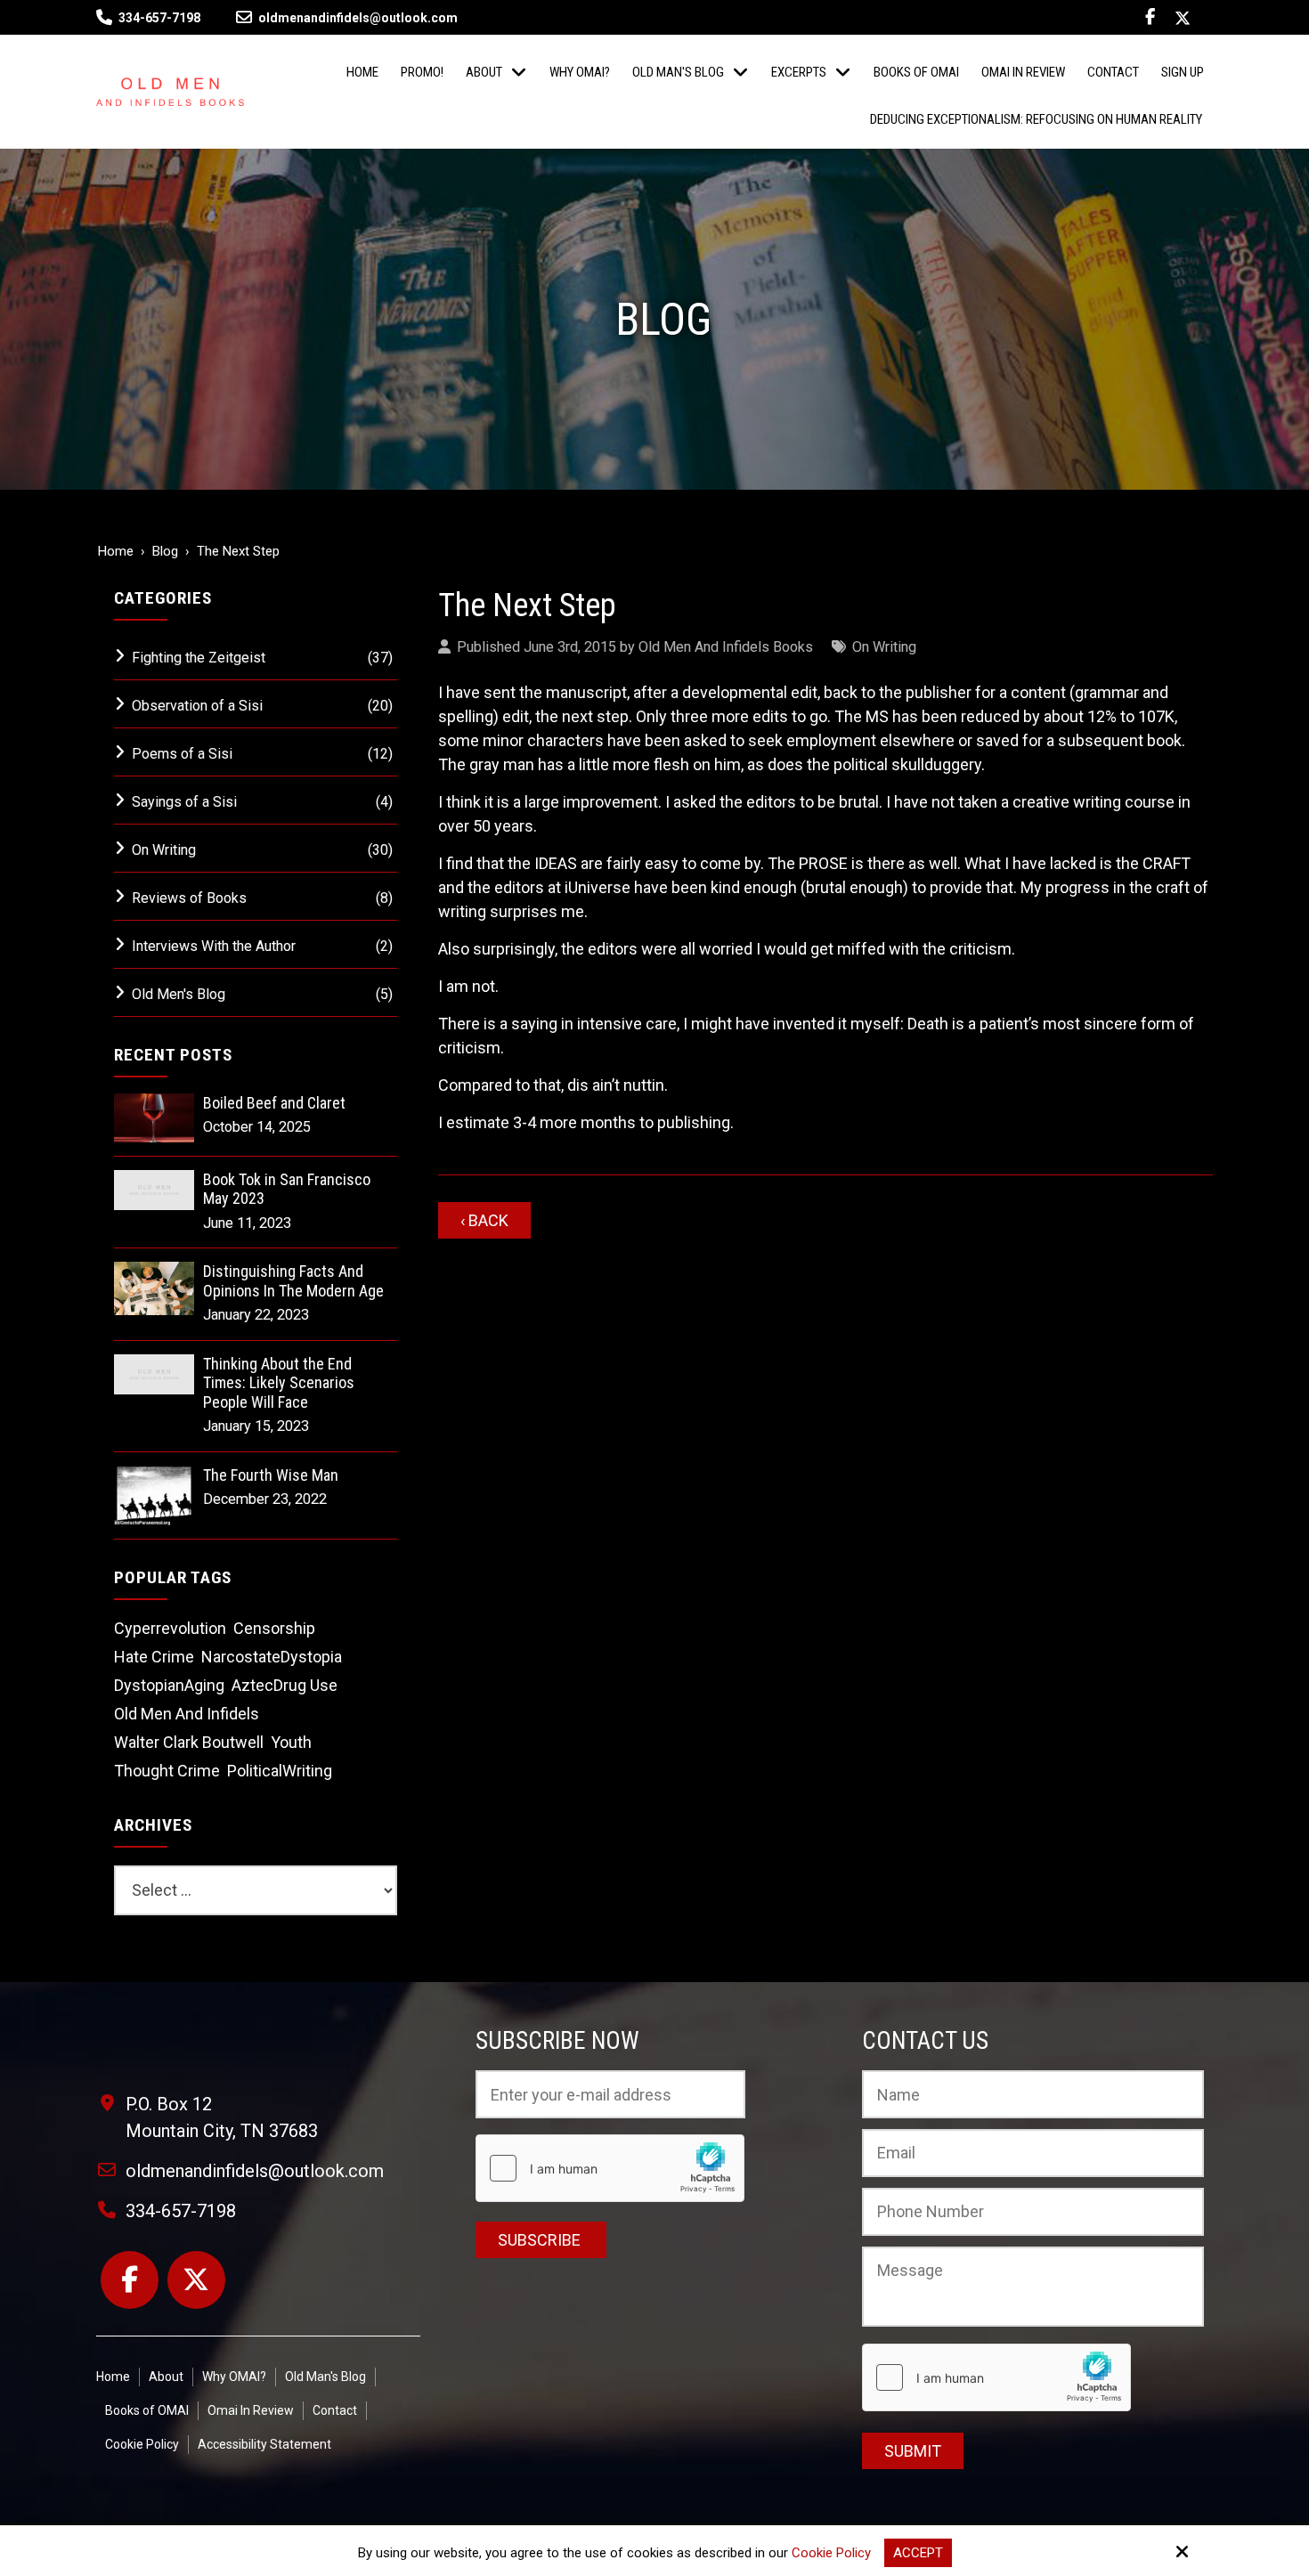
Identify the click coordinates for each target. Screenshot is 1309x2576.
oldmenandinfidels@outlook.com (358, 18)
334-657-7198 (159, 18)
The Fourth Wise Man (271, 1475)
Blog (165, 551)
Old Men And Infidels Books (726, 647)
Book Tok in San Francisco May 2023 (287, 1189)
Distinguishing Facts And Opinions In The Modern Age (293, 1281)
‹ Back (484, 1220)
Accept (918, 2553)
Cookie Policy (831, 2553)
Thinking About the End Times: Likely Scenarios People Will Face (279, 1383)
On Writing (884, 647)
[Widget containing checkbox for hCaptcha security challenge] (996, 2377)
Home (116, 551)
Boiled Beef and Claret (274, 1103)
